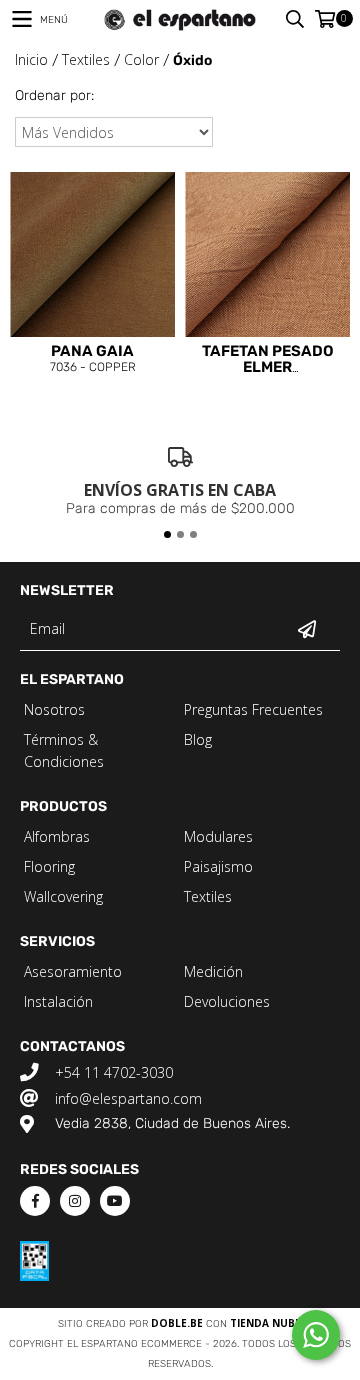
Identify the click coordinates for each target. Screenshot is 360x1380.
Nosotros (54, 709)
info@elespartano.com (128, 1098)
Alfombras (57, 836)
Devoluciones (227, 1001)
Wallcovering (63, 896)
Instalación (58, 1001)
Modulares (218, 836)
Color (141, 59)
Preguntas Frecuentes (253, 709)
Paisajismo (218, 866)
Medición (213, 971)
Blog (198, 739)
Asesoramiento (73, 971)
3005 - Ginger (268, 361)
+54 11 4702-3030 (114, 1072)
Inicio (31, 59)
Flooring (49, 866)
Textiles (86, 59)
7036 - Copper (93, 359)
